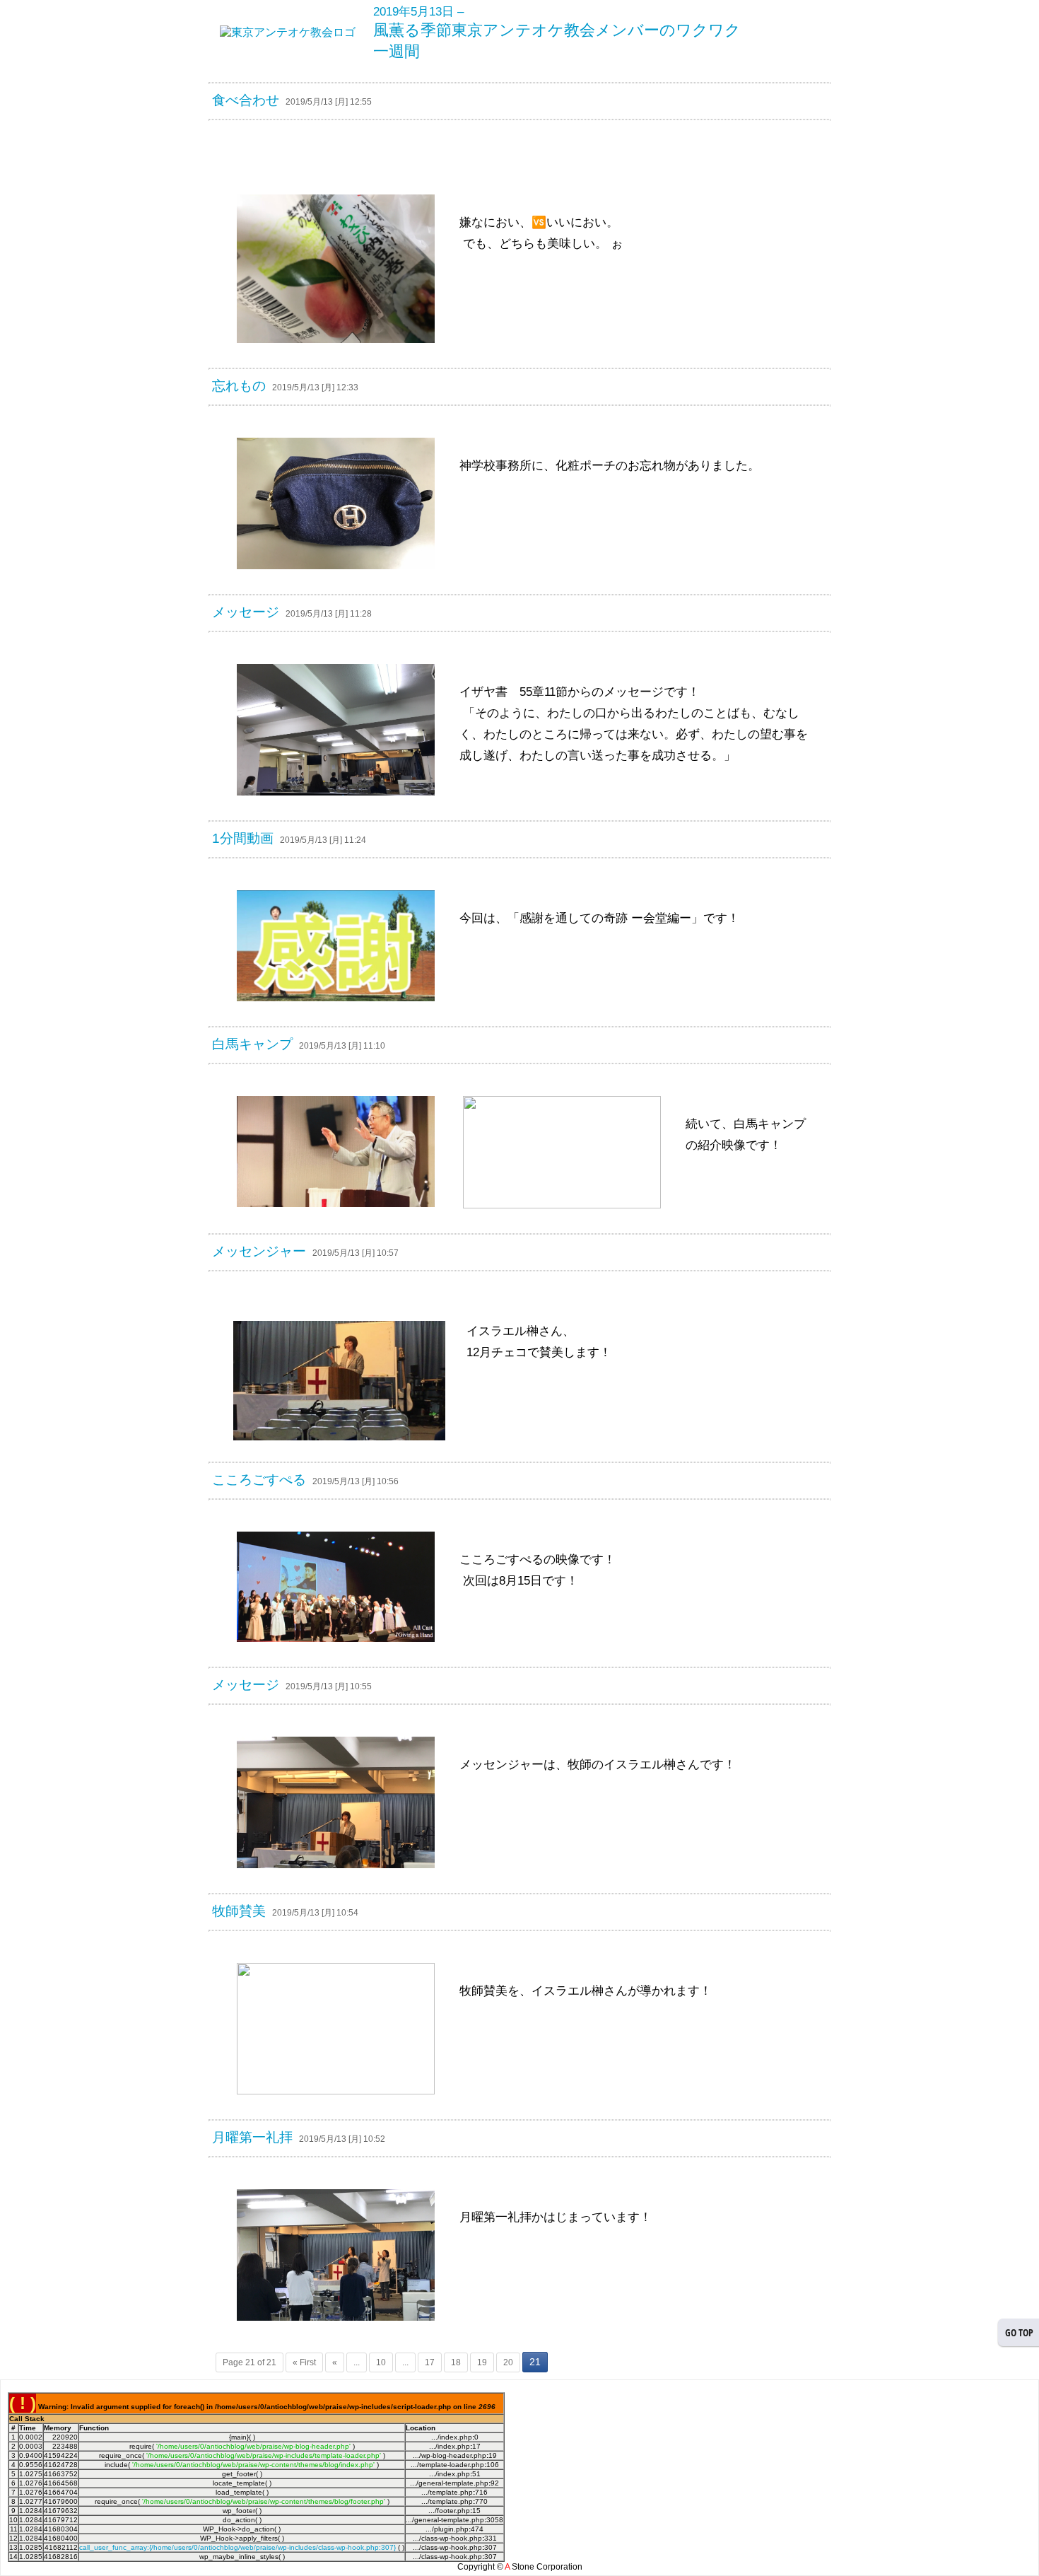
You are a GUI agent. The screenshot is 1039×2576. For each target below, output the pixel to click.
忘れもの (239, 386)
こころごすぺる (259, 1480)
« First (304, 2362)
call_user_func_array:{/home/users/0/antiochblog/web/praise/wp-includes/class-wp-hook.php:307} (237, 2547)
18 (456, 2362)
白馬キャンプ (252, 1044)
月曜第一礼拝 (252, 2137)
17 (430, 2362)
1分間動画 (243, 838)
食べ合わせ (246, 100)
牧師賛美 (239, 1911)
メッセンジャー (259, 1251)
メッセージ (246, 612)
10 (381, 2362)
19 (482, 2362)
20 (508, 2362)
